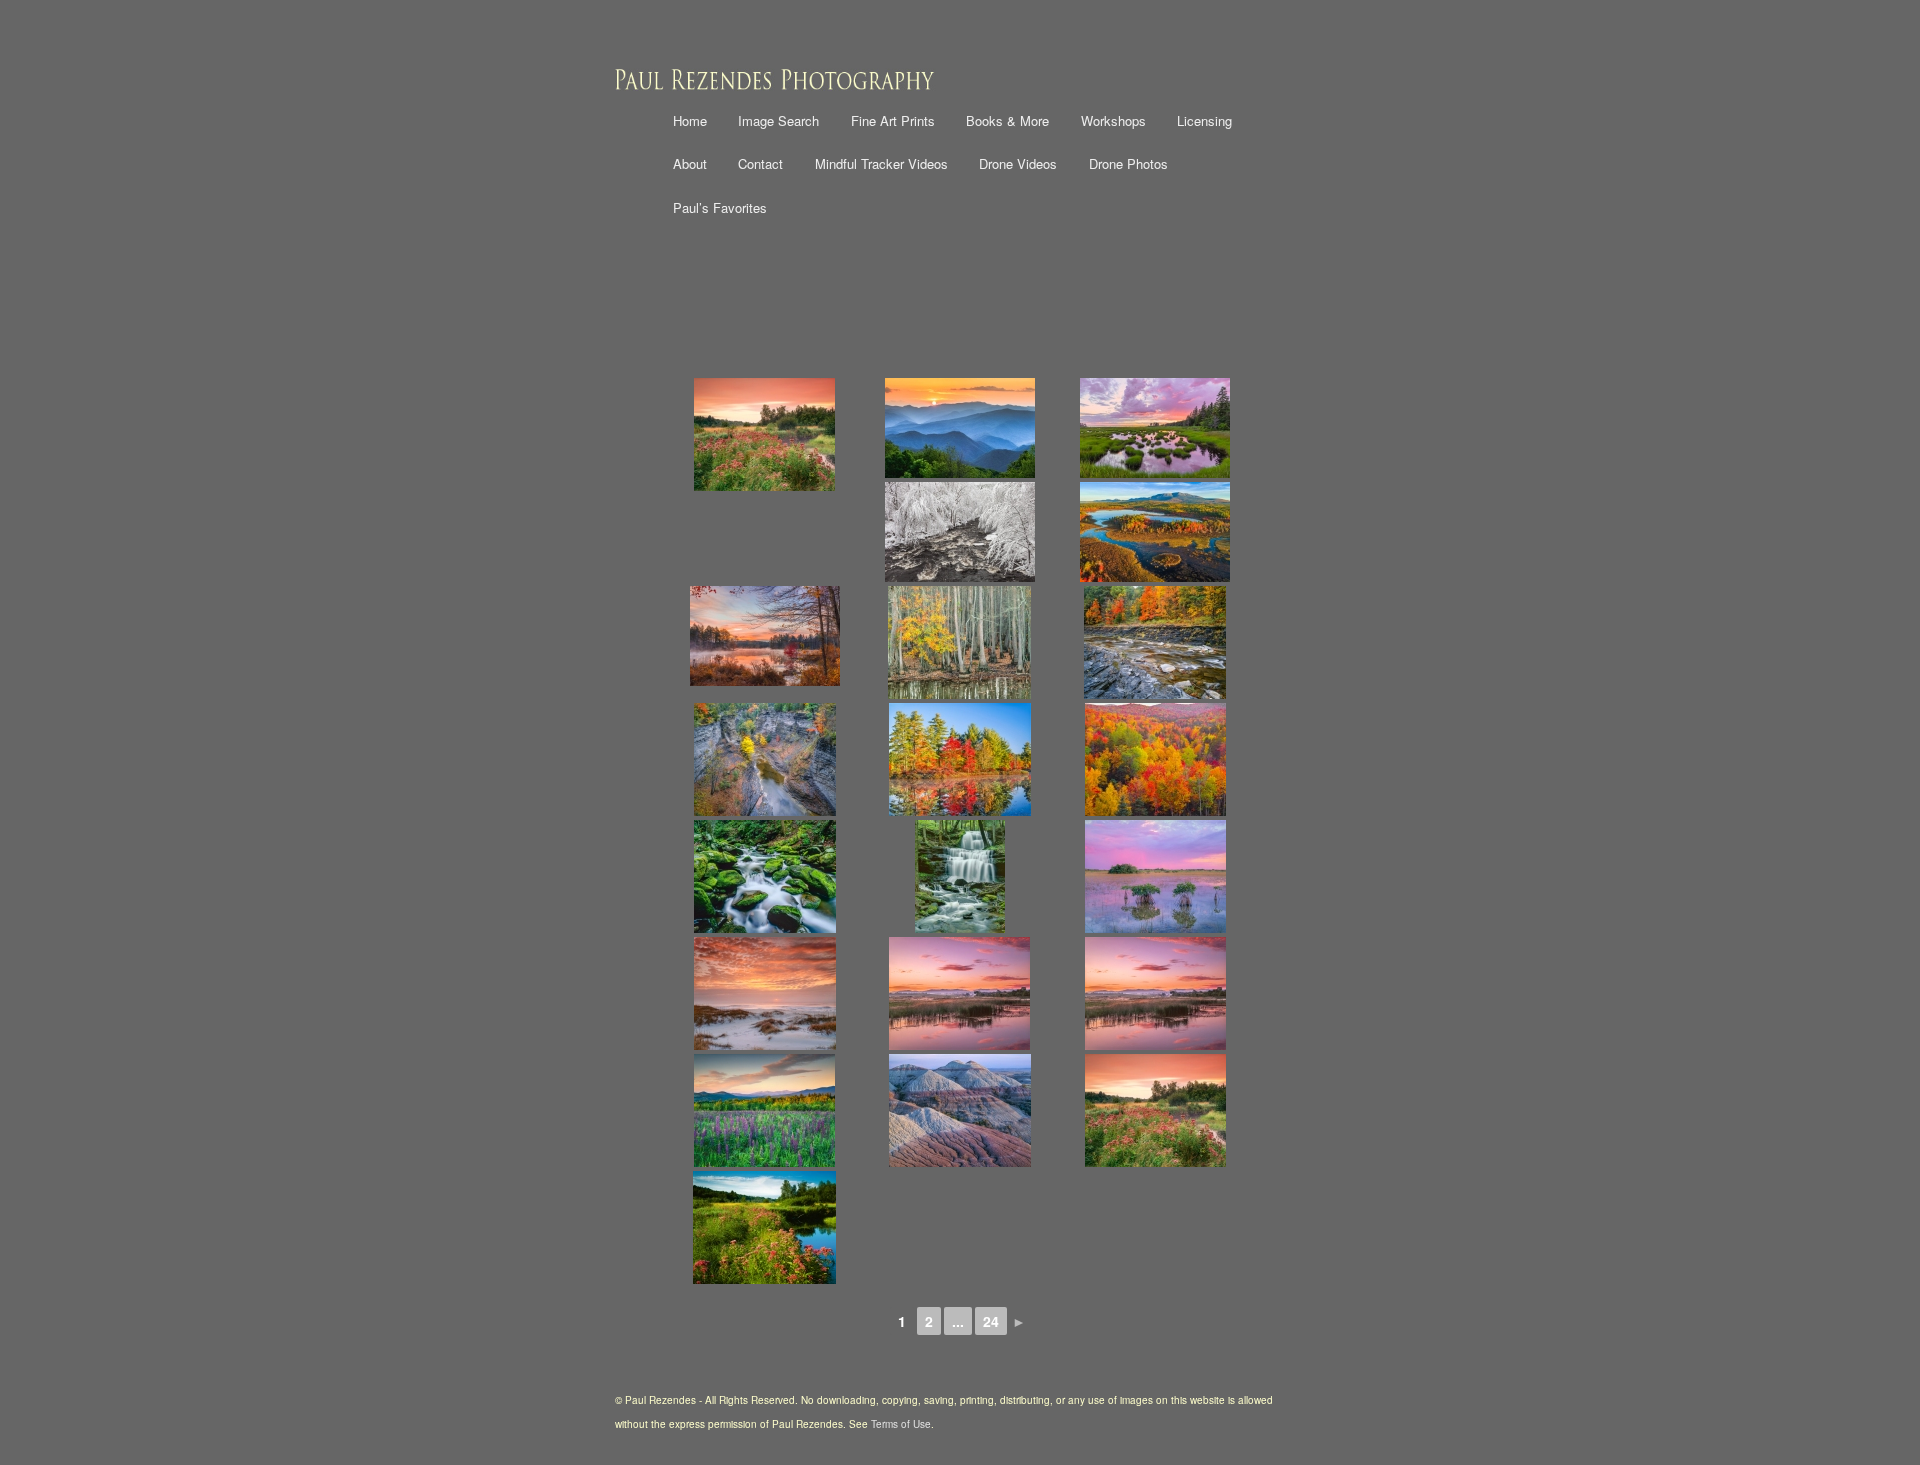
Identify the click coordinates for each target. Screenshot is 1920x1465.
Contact (760, 163)
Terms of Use (901, 1424)
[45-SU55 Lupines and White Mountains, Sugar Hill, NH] (764, 1110)
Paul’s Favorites (720, 207)
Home (690, 120)
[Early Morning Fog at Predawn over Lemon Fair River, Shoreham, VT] (1155, 993)
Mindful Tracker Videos (881, 163)
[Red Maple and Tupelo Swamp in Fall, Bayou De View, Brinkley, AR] (959, 642)
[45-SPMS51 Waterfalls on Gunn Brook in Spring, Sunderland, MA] (959, 876)
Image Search (778, 120)
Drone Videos (1018, 163)
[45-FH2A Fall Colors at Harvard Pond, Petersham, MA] (959, 759)
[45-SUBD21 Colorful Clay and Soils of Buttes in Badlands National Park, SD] (959, 1110)
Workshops (1113, 120)
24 (991, 1321)
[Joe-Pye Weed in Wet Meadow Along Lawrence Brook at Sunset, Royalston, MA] (764, 434)
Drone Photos (1128, 163)
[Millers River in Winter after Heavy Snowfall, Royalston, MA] (959, 532)
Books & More (1007, 120)
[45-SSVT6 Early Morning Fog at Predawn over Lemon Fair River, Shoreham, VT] (959, 993)
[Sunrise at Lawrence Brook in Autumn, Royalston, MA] (764, 636)
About (690, 163)
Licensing (1204, 120)
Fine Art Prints (893, 120)
